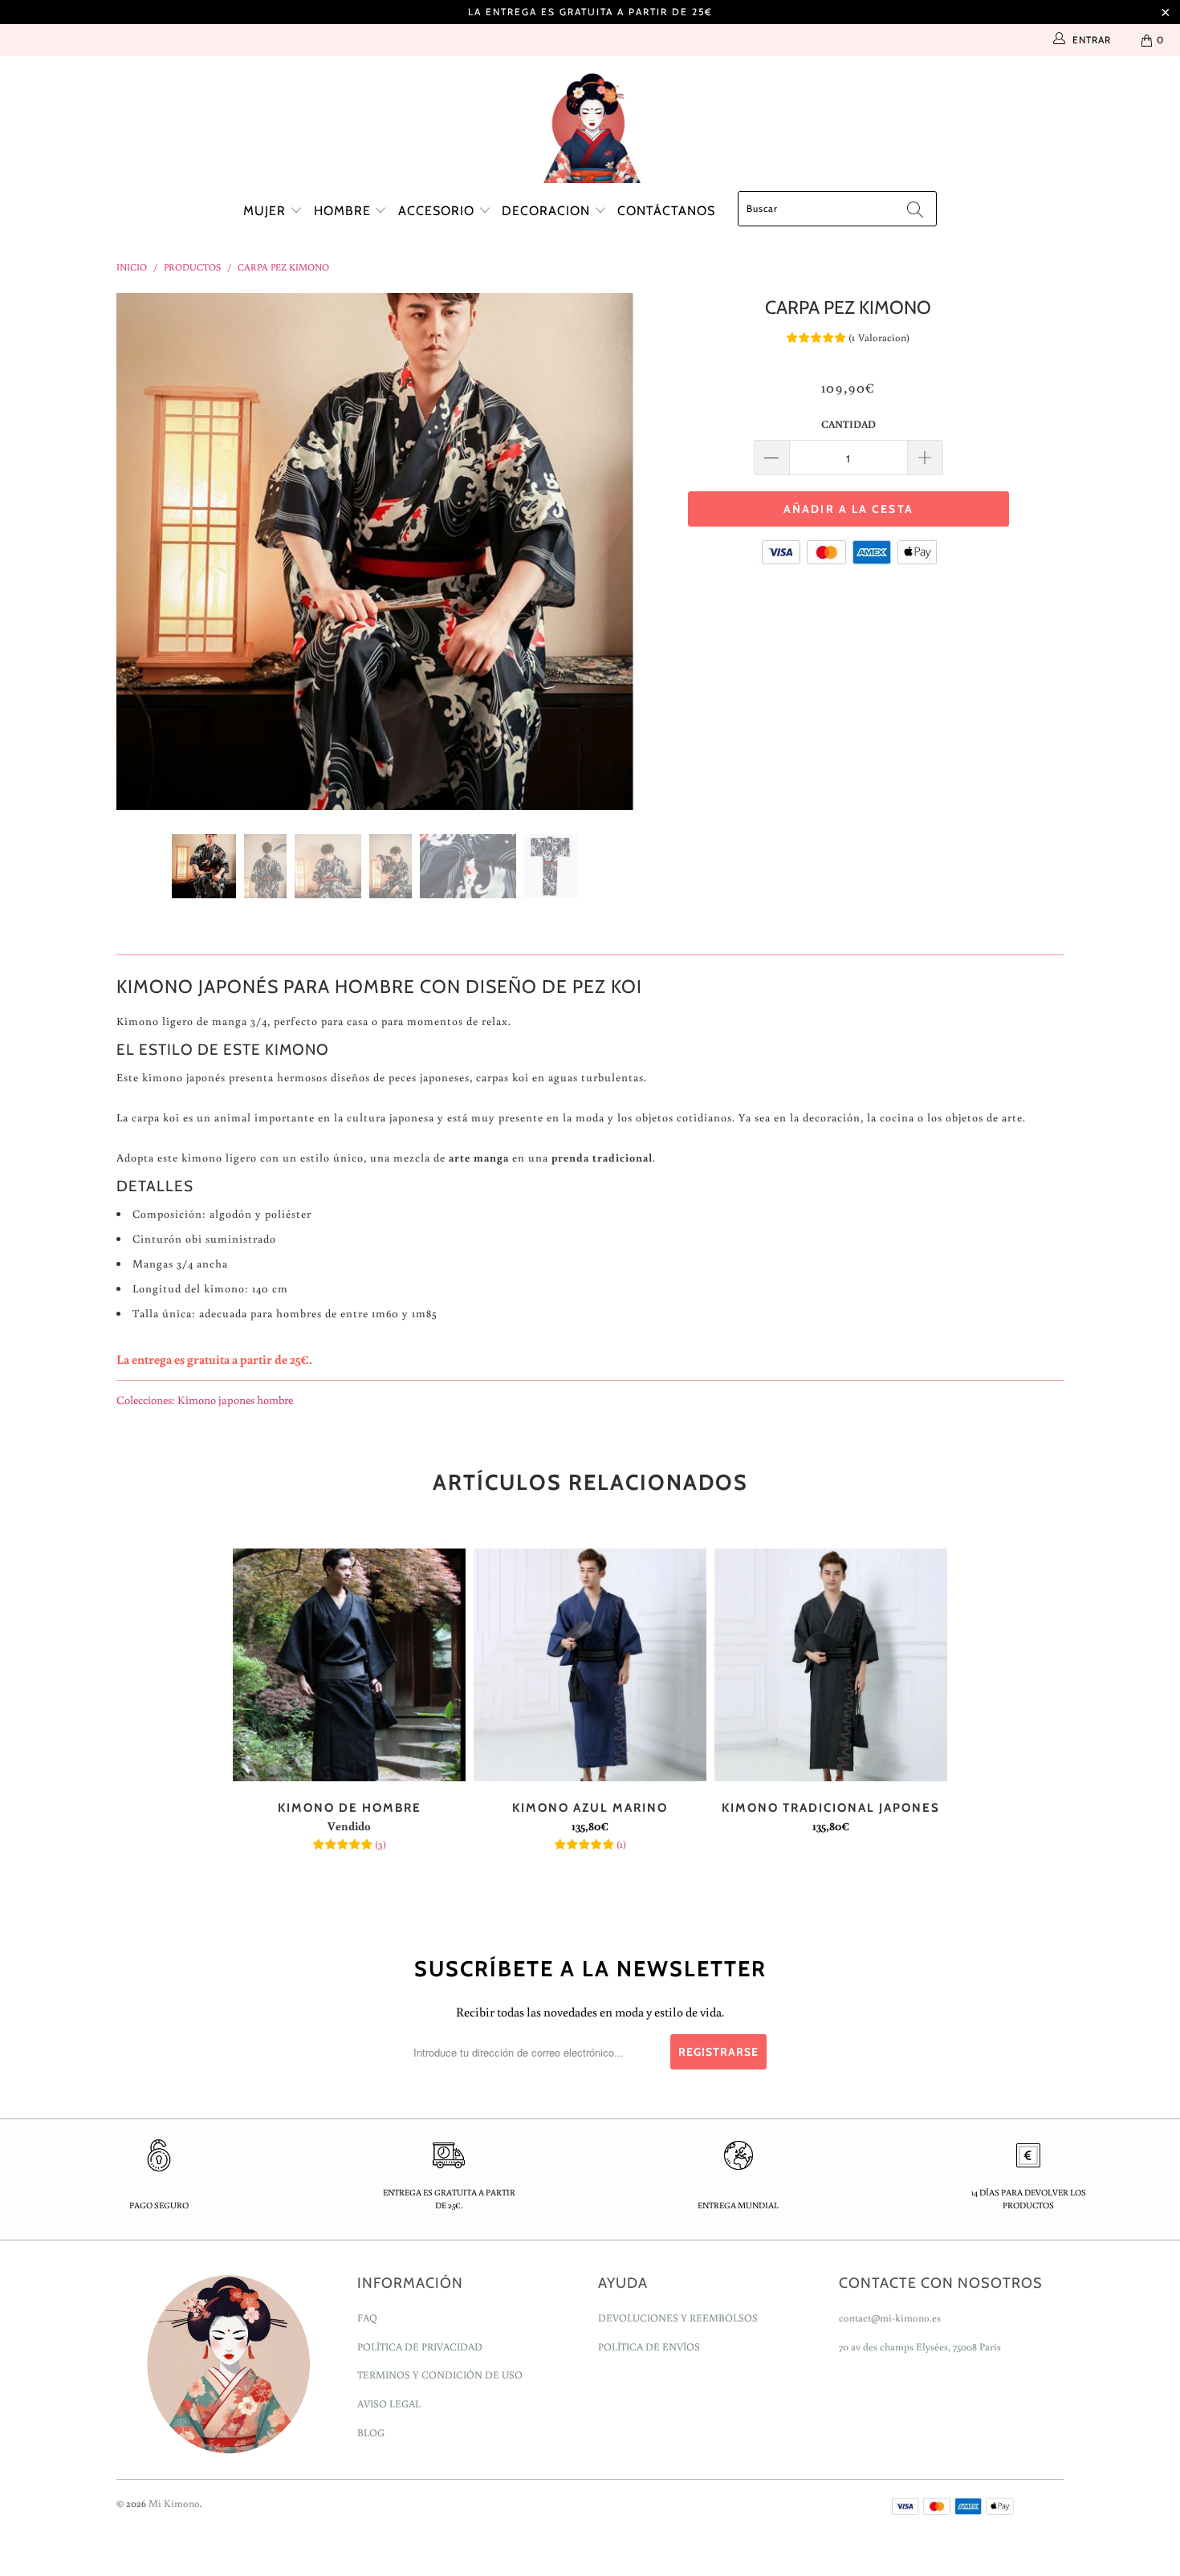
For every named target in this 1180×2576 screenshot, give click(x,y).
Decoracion (548, 211)
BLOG (371, 2433)
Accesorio (438, 211)
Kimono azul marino (590, 1665)
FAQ (367, 2318)
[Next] (606, 551)
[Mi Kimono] (590, 124)
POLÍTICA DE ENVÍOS (649, 2347)
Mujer (267, 211)
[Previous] (144, 551)
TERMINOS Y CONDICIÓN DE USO (440, 2375)
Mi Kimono (174, 2503)
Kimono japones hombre (235, 1400)
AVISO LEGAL (389, 2404)
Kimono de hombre (349, 1665)
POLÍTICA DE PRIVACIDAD (420, 2347)
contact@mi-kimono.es (890, 2318)
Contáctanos (666, 211)
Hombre (344, 211)
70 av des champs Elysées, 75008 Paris (920, 2347)
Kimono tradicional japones (831, 1665)
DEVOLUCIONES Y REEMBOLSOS (678, 2318)
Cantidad (848, 424)
